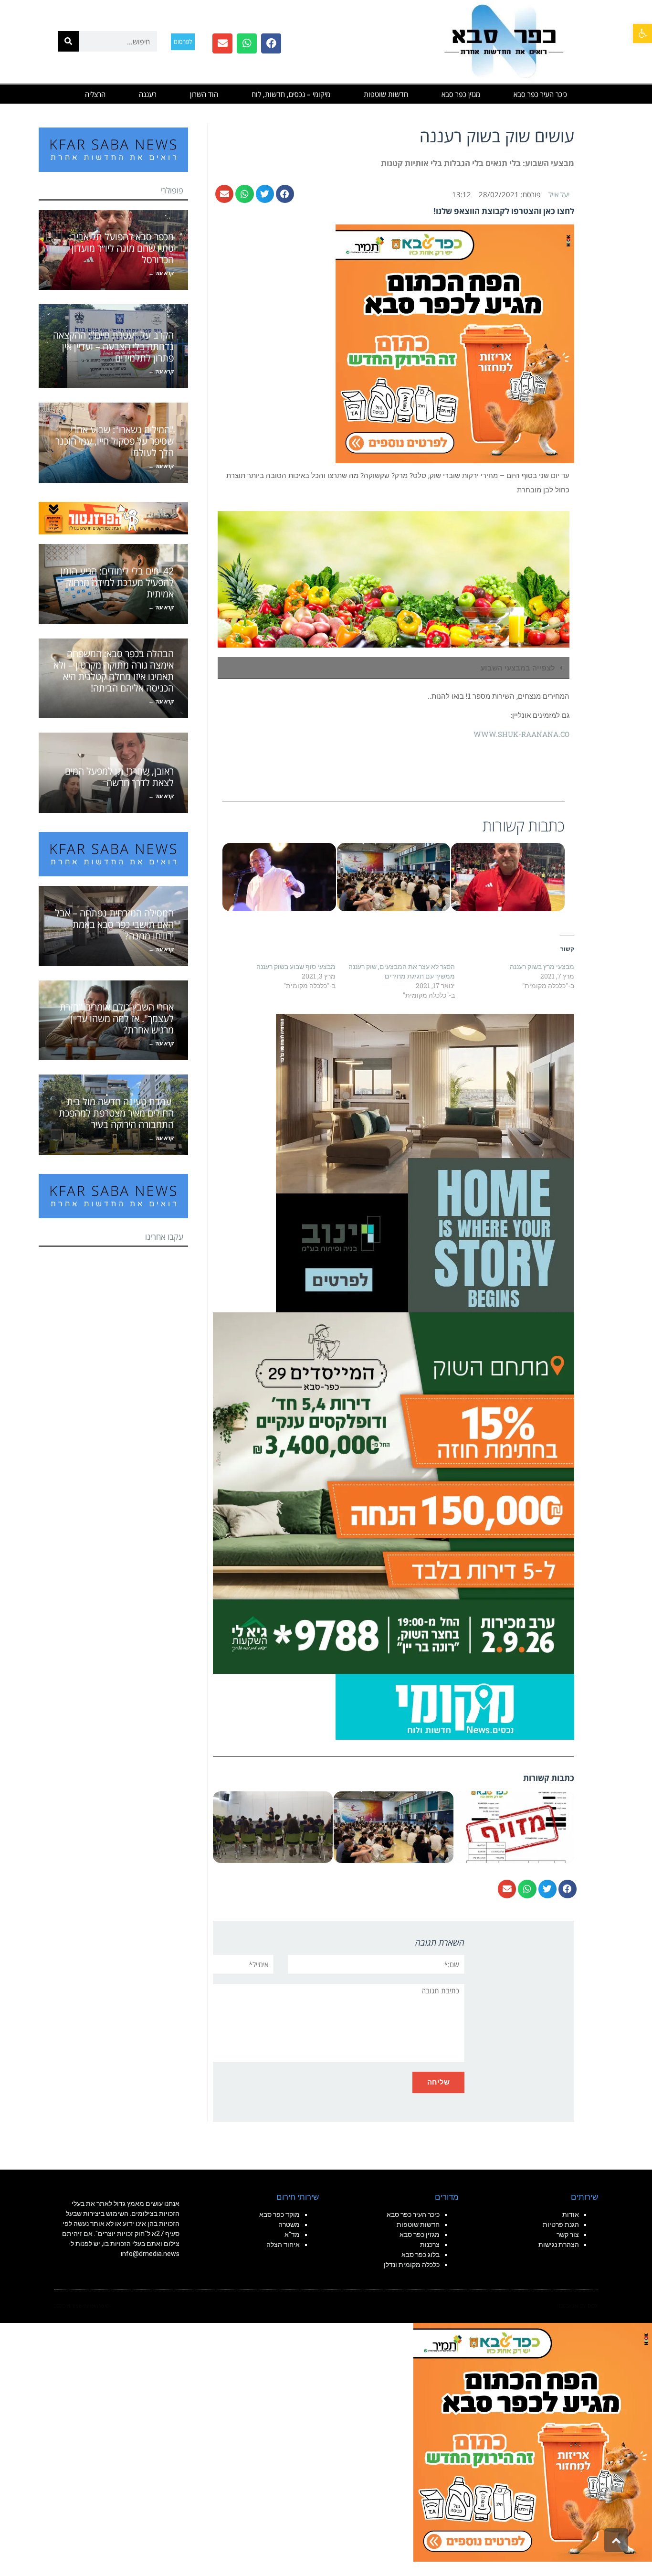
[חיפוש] (68, 41)
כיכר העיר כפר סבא (540, 94)
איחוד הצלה (283, 2245)
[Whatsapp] (247, 43)
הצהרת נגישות (559, 2245)
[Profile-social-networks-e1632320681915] (455, 1706)
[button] (642, 33)
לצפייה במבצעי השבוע (518, 668)
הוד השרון (204, 94)
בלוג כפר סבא (420, 2255)
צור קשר (568, 2235)
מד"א (292, 2235)
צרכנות (430, 2245)
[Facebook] (271, 43)
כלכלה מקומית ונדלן (412, 2265)
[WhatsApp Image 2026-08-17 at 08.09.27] (394, 1492)
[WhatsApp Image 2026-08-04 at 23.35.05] (455, 343)
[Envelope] (222, 43)
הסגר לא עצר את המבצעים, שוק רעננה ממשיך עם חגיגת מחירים (402, 971)
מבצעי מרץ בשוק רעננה (542, 966)
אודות (571, 2214)
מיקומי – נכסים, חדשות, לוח (291, 94)
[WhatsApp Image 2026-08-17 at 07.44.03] (425, 1162)
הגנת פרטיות (561, 2225)
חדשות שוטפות (386, 94)
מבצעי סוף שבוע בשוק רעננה (296, 966)
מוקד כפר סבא (279, 2214)
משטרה (289, 2225)
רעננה (148, 94)
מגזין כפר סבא (461, 94)
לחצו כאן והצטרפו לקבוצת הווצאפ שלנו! (504, 211)
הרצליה (95, 94)
